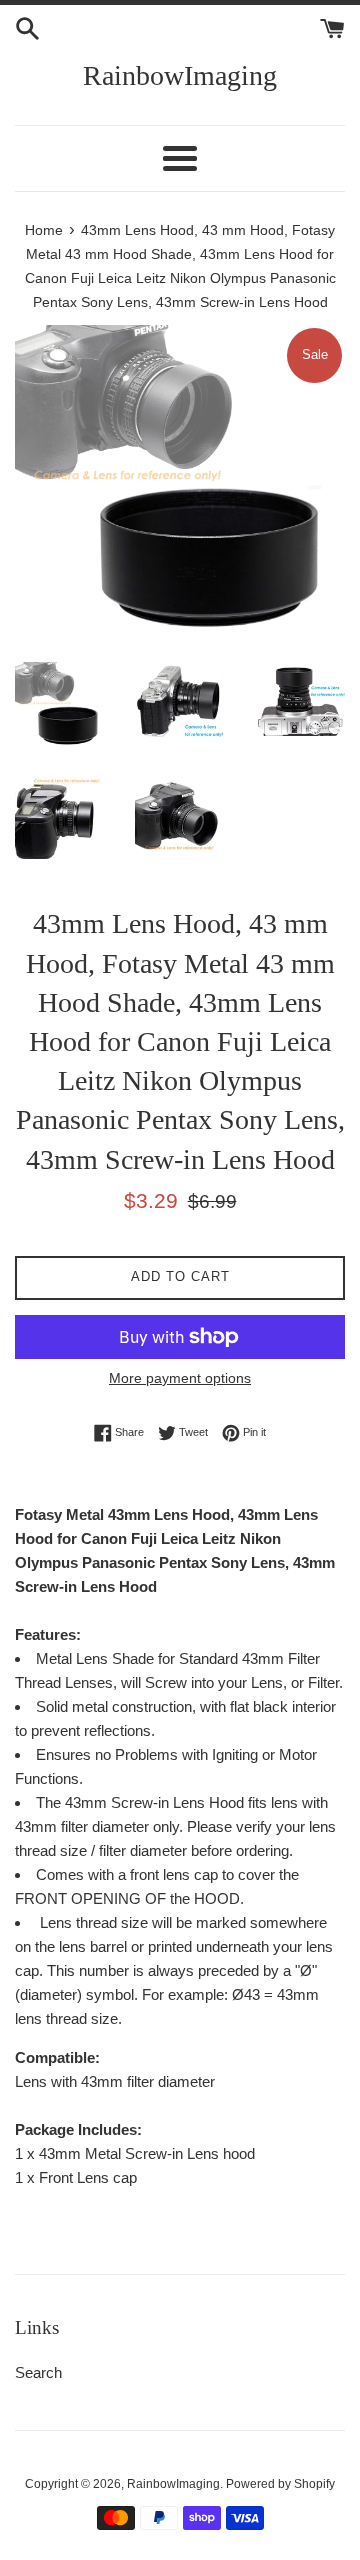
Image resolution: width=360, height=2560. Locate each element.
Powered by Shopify (280, 2484)
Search (38, 2372)
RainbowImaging (180, 75)
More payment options (180, 1378)
